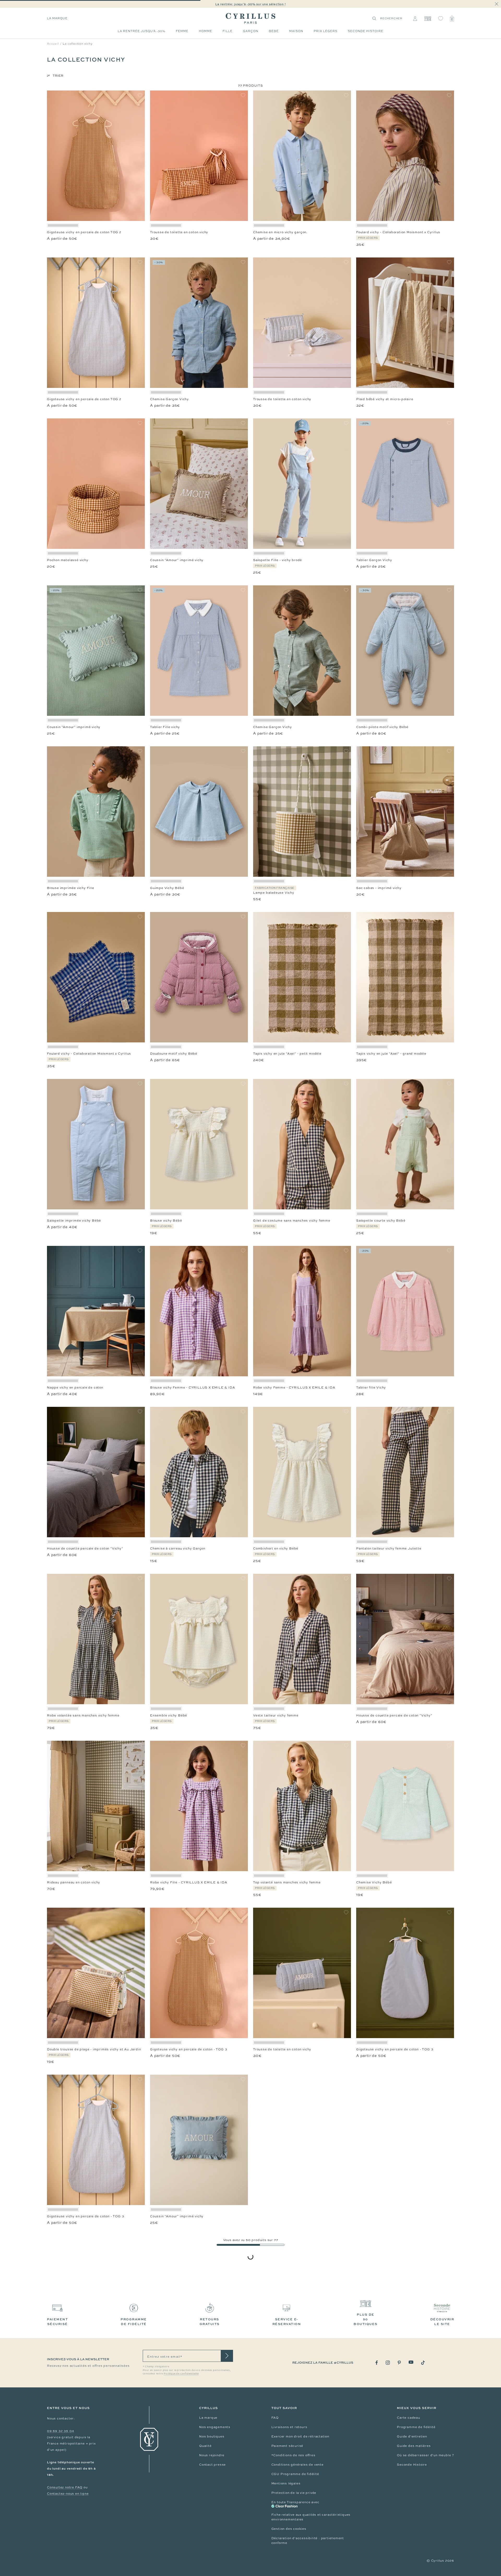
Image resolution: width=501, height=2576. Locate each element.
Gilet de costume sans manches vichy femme (292, 1221)
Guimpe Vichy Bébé (167, 888)
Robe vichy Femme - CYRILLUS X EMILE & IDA (294, 1388)
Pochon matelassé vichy (68, 560)
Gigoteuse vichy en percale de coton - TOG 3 (189, 2049)
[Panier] (452, 19)
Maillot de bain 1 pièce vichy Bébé (282, 2544)
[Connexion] (415, 19)
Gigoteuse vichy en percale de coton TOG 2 (84, 232)
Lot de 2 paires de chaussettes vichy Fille (392, 2377)
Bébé (274, 31)
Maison (296, 31)
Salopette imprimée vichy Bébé (74, 1221)
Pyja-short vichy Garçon (377, 2544)
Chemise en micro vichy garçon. (280, 232)
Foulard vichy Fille (62, 2544)
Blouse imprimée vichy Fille (71, 888)
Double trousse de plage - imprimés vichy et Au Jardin (94, 2049)
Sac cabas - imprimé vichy (379, 888)
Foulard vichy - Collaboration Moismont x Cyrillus (398, 232)
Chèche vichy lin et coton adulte (177, 2377)
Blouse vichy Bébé (166, 1221)
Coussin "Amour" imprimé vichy (177, 560)
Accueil (53, 44)
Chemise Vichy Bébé (374, 1882)
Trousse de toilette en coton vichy (179, 232)
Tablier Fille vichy (165, 727)
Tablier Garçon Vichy (374, 560)
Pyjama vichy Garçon (65, 2377)
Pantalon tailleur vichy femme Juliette (389, 1548)
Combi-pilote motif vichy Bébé (382, 727)
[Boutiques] (428, 19)
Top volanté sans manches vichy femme (287, 1882)
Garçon (251, 31)
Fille (228, 31)
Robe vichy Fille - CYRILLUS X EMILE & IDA (189, 1882)
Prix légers (326, 31)
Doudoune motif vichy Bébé (174, 1054)
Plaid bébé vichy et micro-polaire (385, 399)
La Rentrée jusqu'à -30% (142, 31)
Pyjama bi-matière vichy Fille (175, 2544)
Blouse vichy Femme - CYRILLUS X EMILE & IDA (192, 1388)
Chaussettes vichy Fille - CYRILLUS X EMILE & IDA (401, 2216)
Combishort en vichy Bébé (276, 1548)
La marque (57, 18)
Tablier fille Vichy (371, 1388)
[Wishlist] (441, 19)
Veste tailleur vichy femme (276, 1715)
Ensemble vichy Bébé (169, 1715)
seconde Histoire (366, 31)
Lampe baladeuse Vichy (274, 893)
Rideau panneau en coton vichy (74, 1882)
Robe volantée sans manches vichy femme (83, 1715)
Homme (205, 31)
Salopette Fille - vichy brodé (278, 560)
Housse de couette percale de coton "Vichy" (85, 1548)
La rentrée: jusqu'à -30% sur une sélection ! (250, 4)
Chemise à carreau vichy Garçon (178, 1548)
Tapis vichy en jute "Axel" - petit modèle (287, 1054)
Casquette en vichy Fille (274, 2377)
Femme (182, 31)
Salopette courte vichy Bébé (381, 1221)
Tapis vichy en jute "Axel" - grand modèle (391, 1054)
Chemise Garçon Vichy (169, 399)
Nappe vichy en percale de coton (75, 1388)
